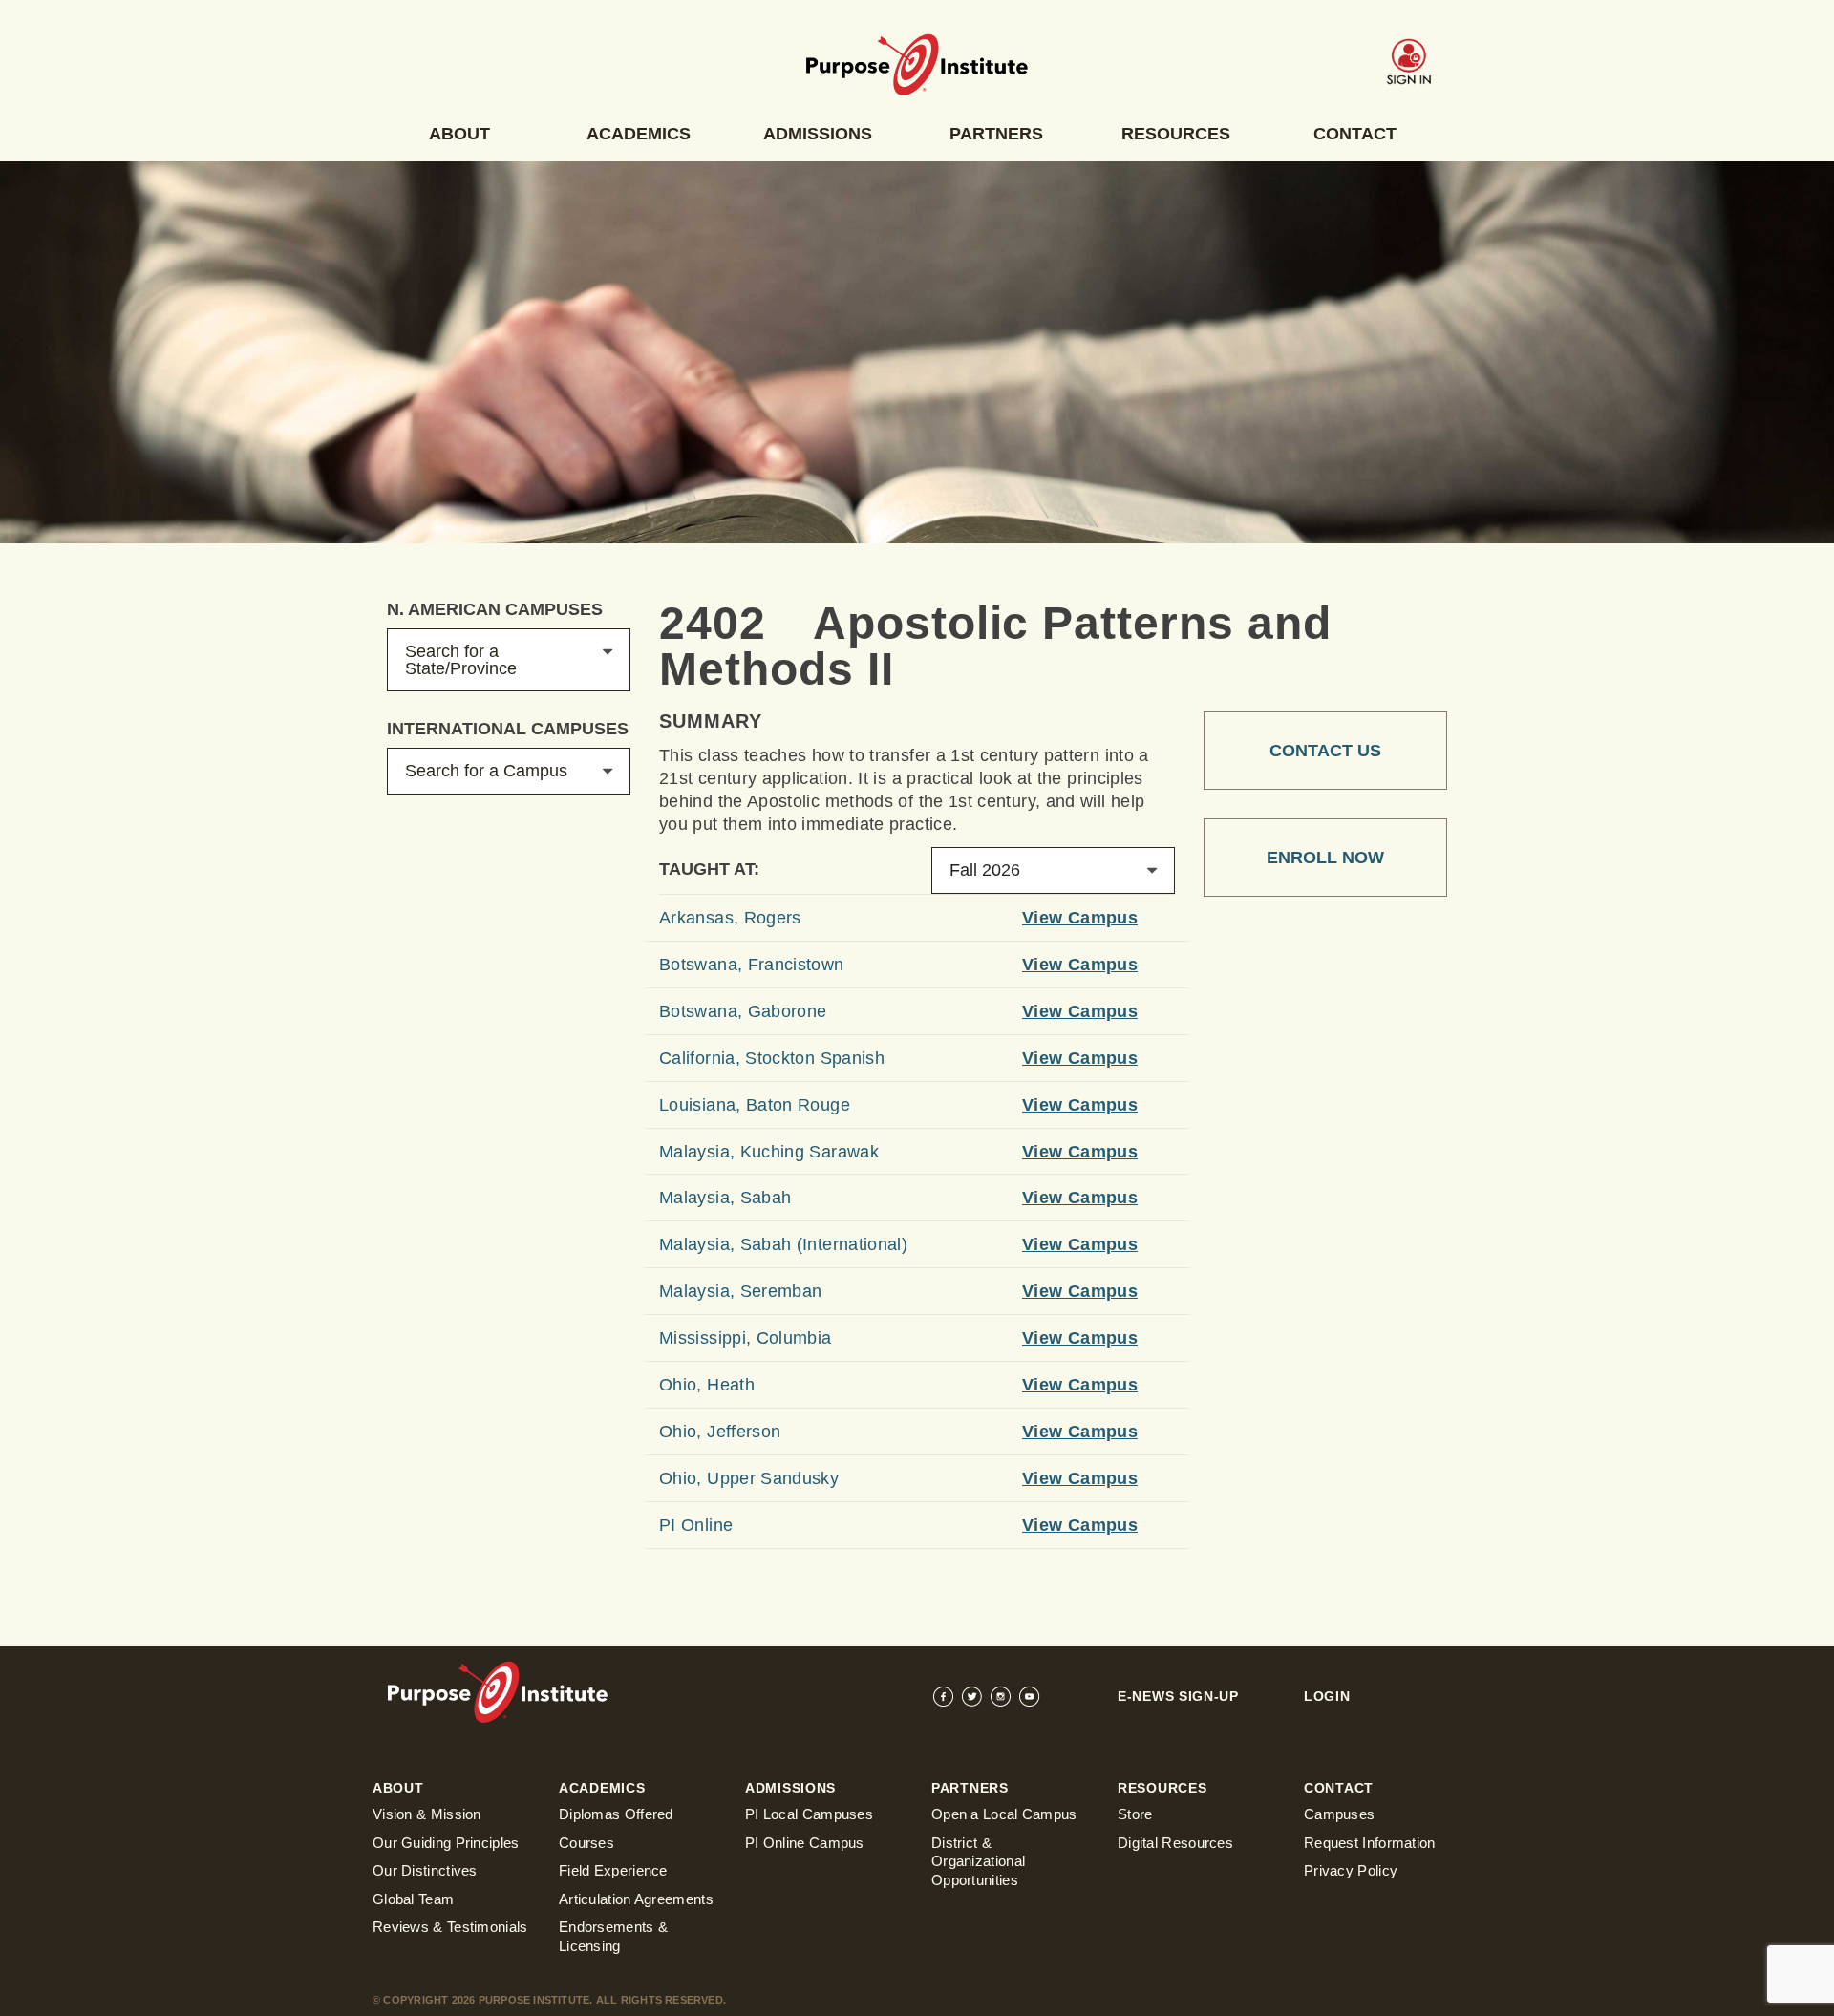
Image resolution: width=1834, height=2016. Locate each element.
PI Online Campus (805, 1843)
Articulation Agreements (636, 1899)
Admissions (818, 134)
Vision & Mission (427, 1814)
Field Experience (613, 1870)
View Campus (1080, 918)
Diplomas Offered (616, 1814)
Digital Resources (1175, 1843)
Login (1327, 1696)
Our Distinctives (425, 1870)
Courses (586, 1843)
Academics (639, 134)
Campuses (1339, 1814)
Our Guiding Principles (446, 1843)
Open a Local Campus (1004, 1814)
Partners (996, 134)
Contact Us (1325, 751)
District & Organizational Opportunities (978, 1861)
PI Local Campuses (809, 1814)
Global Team (413, 1899)
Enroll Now (1325, 858)
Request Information (1370, 1843)
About (459, 134)
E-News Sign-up (1178, 1696)
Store (1135, 1814)
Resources (1176, 134)
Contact (1355, 134)
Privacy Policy (1351, 1870)
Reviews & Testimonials (450, 1927)
